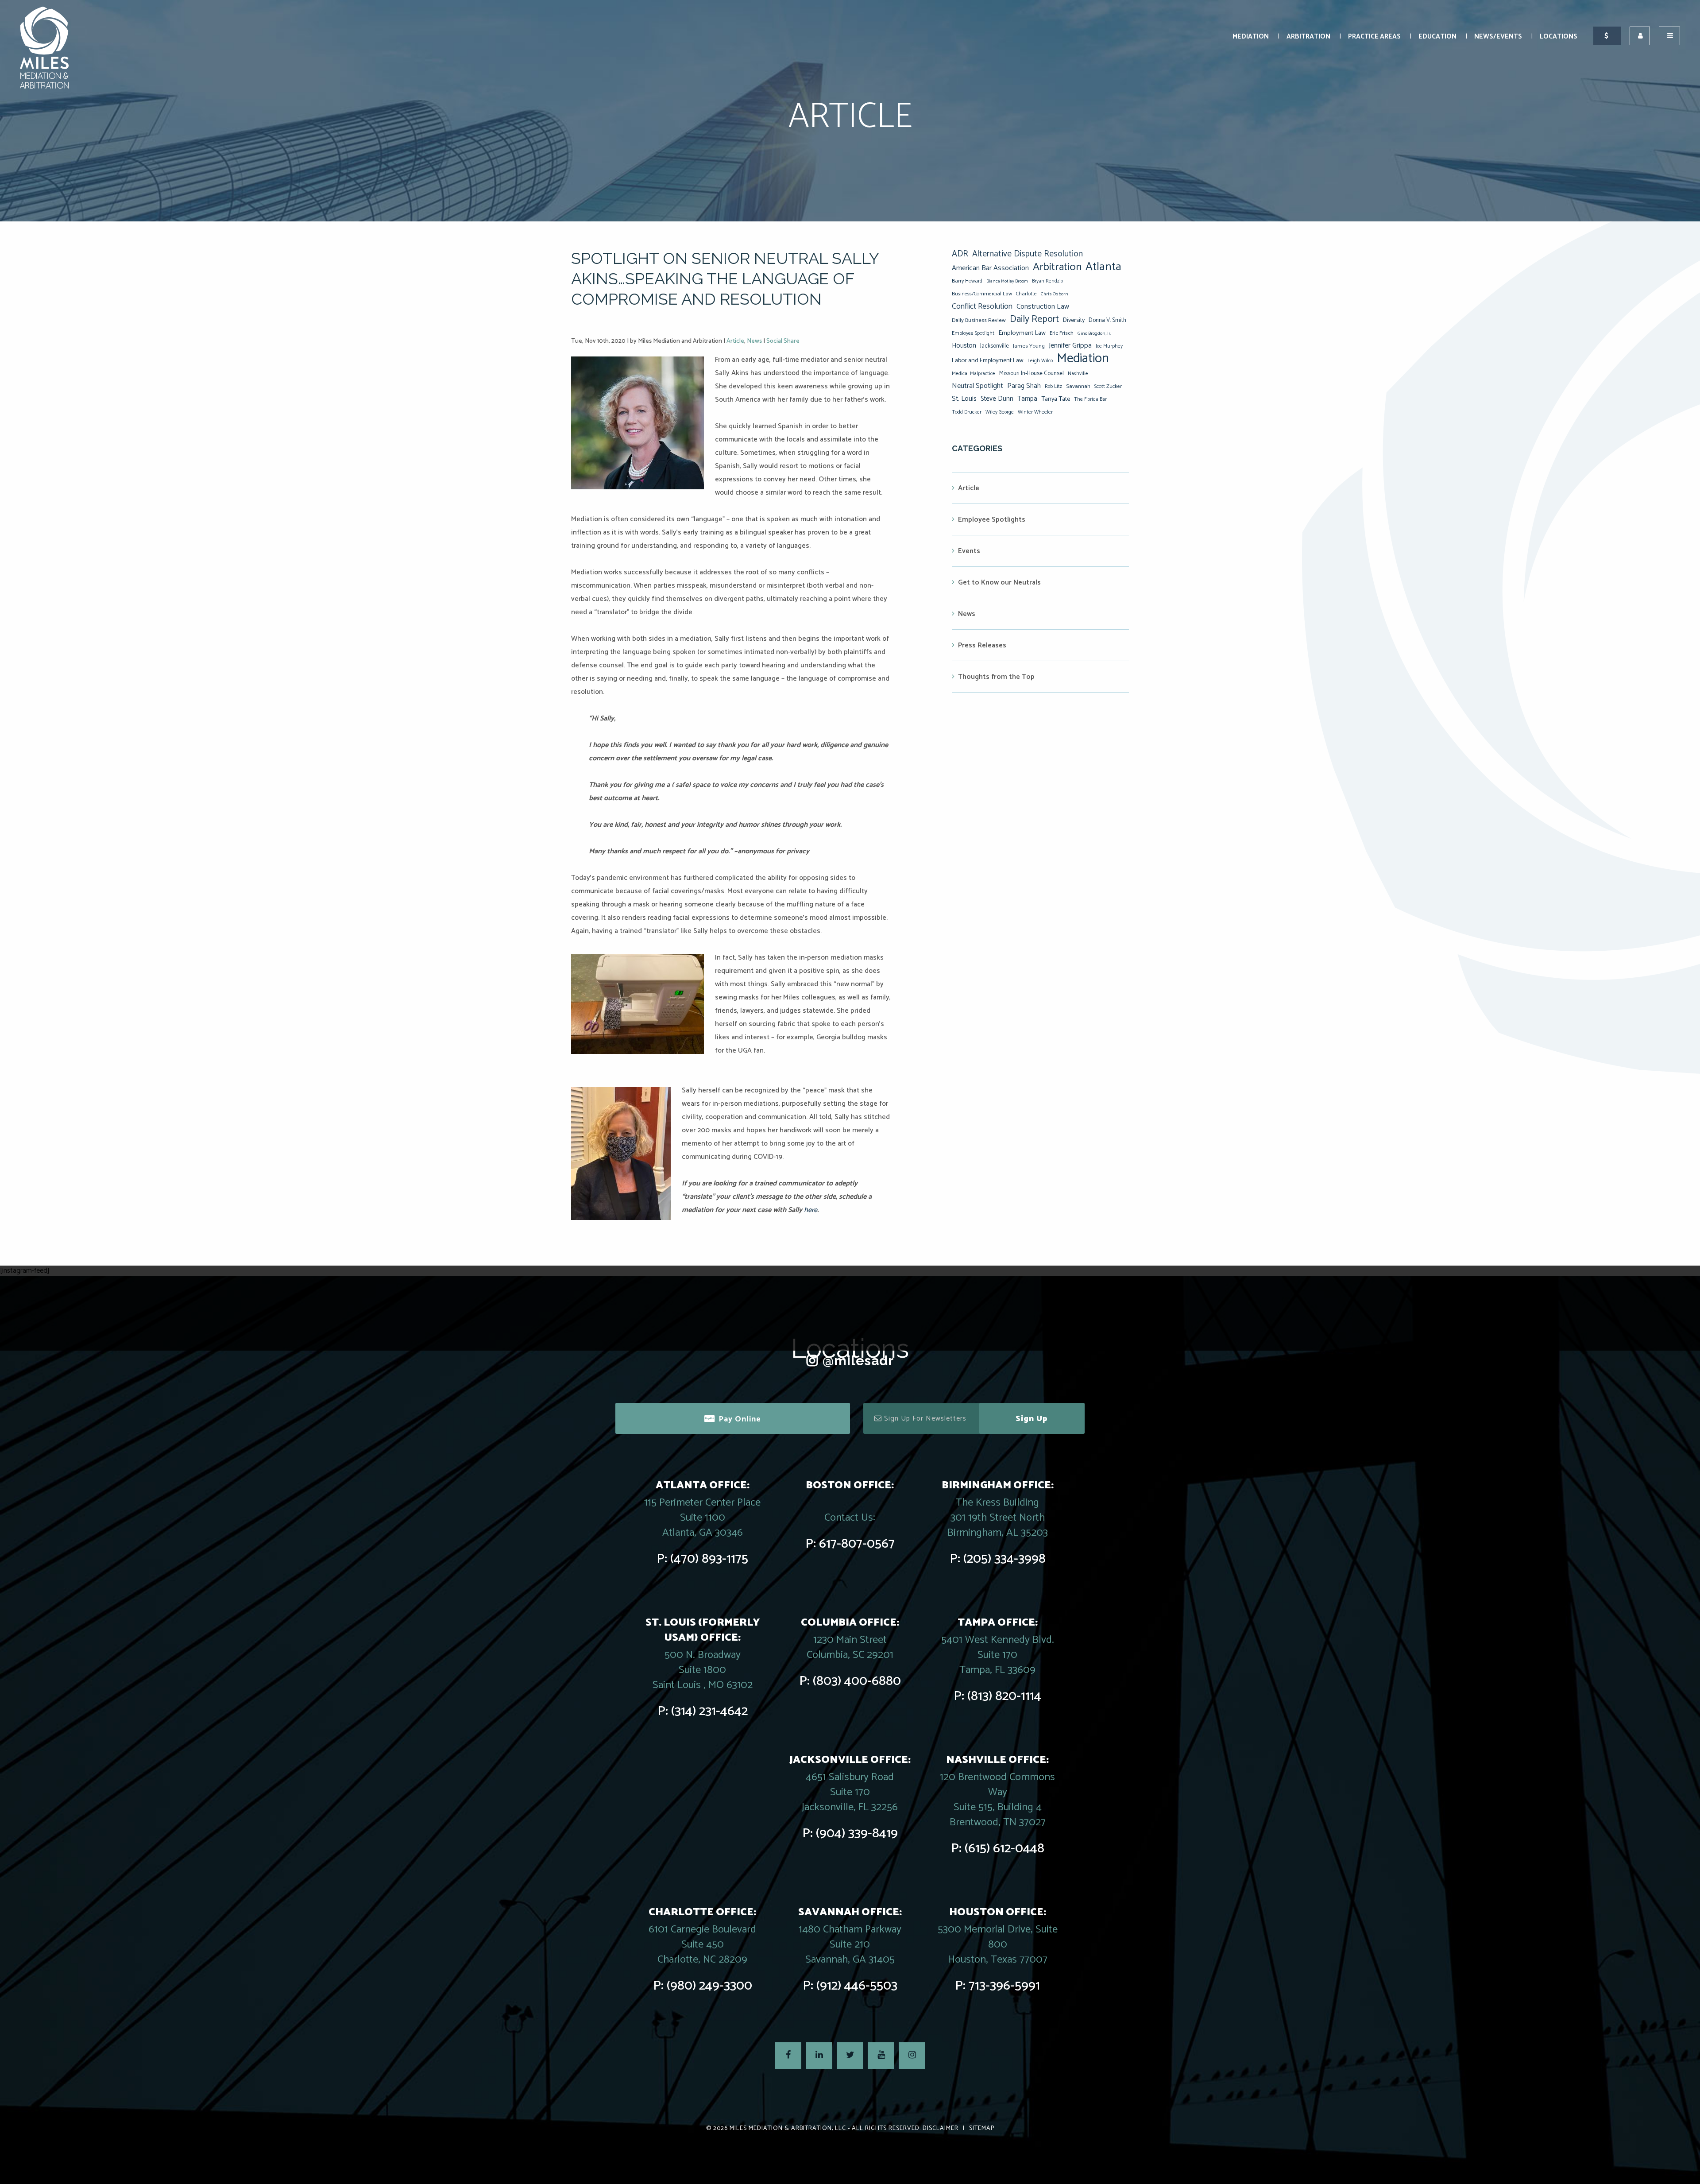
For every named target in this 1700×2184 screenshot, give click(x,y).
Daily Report (1034, 319)
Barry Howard (967, 281)
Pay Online (740, 1419)
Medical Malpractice (974, 374)
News (754, 341)
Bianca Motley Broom (1007, 281)
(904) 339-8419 (857, 1834)
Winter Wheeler (1035, 412)
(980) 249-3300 (709, 1986)
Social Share (783, 341)
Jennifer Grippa (1070, 346)
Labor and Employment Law (988, 360)
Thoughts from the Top (996, 677)
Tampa (1027, 399)
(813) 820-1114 (1004, 1696)
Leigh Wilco (1040, 361)
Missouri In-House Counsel (1032, 373)
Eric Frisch (1062, 333)
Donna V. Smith (1107, 320)
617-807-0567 (857, 1544)
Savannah (1078, 386)
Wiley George (1000, 412)
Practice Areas (1374, 37)
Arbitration (1308, 37)
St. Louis (964, 399)
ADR (960, 254)
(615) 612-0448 (1005, 1849)
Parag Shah (1024, 386)
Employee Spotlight (973, 333)
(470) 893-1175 (709, 1559)
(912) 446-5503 (857, 1986)
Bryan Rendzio (1047, 281)
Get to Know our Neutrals (999, 583)
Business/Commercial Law (982, 294)
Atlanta (1103, 267)
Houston (964, 346)
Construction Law (1043, 307)
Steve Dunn (997, 399)
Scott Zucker (1108, 386)
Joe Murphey (1109, 346)
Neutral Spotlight (977, 386)
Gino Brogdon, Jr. (1094, 333)
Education (1437, 37)
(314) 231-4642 (709, 1711)
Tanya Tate (1056, 399)
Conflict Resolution (982, 306)
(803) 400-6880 (857, 1681)
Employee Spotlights (992, 520)
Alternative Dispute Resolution (1028, 254)
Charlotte (1026, 294)
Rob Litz (1053, 387)
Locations (1559, 37)
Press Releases (982, 645)
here (811, 1210)
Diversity (1074, 320)
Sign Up (1032, 1419)
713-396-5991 (1004, 1986)
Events (969, 551)
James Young (1029, 346)
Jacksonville (995, 346)
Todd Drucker (967, 412)
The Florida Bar (1090, 399)
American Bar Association (990, 268)
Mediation (1251, 37)
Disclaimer (941, 2128)
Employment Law (1022, 333)
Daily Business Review (979, 320)
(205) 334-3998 (1005, 1559)
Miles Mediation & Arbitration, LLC (788, 2128)
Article (735, 341)
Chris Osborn (1055, 294)
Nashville (1078, 374)
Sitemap (982, 2128)
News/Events (1498, 37)
